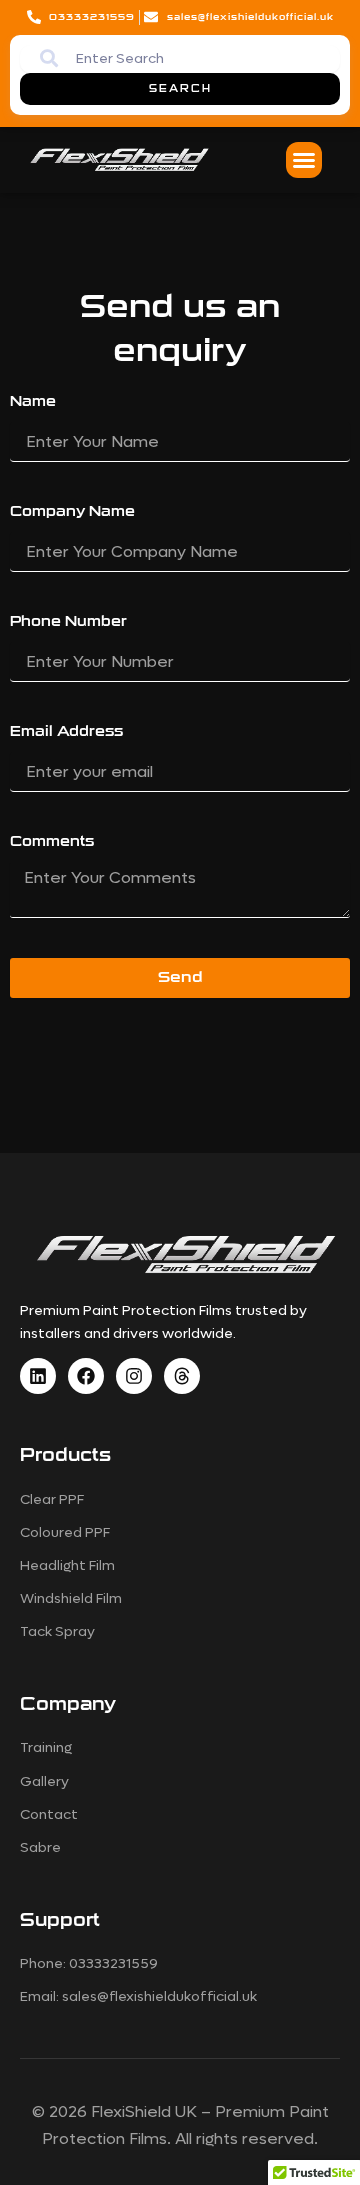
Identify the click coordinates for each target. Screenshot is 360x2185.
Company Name (72, 511)
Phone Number (68, 621)
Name (33, 401)
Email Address (66, 731)
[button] (304, 160)
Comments (52, 841)
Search (180, 89)
